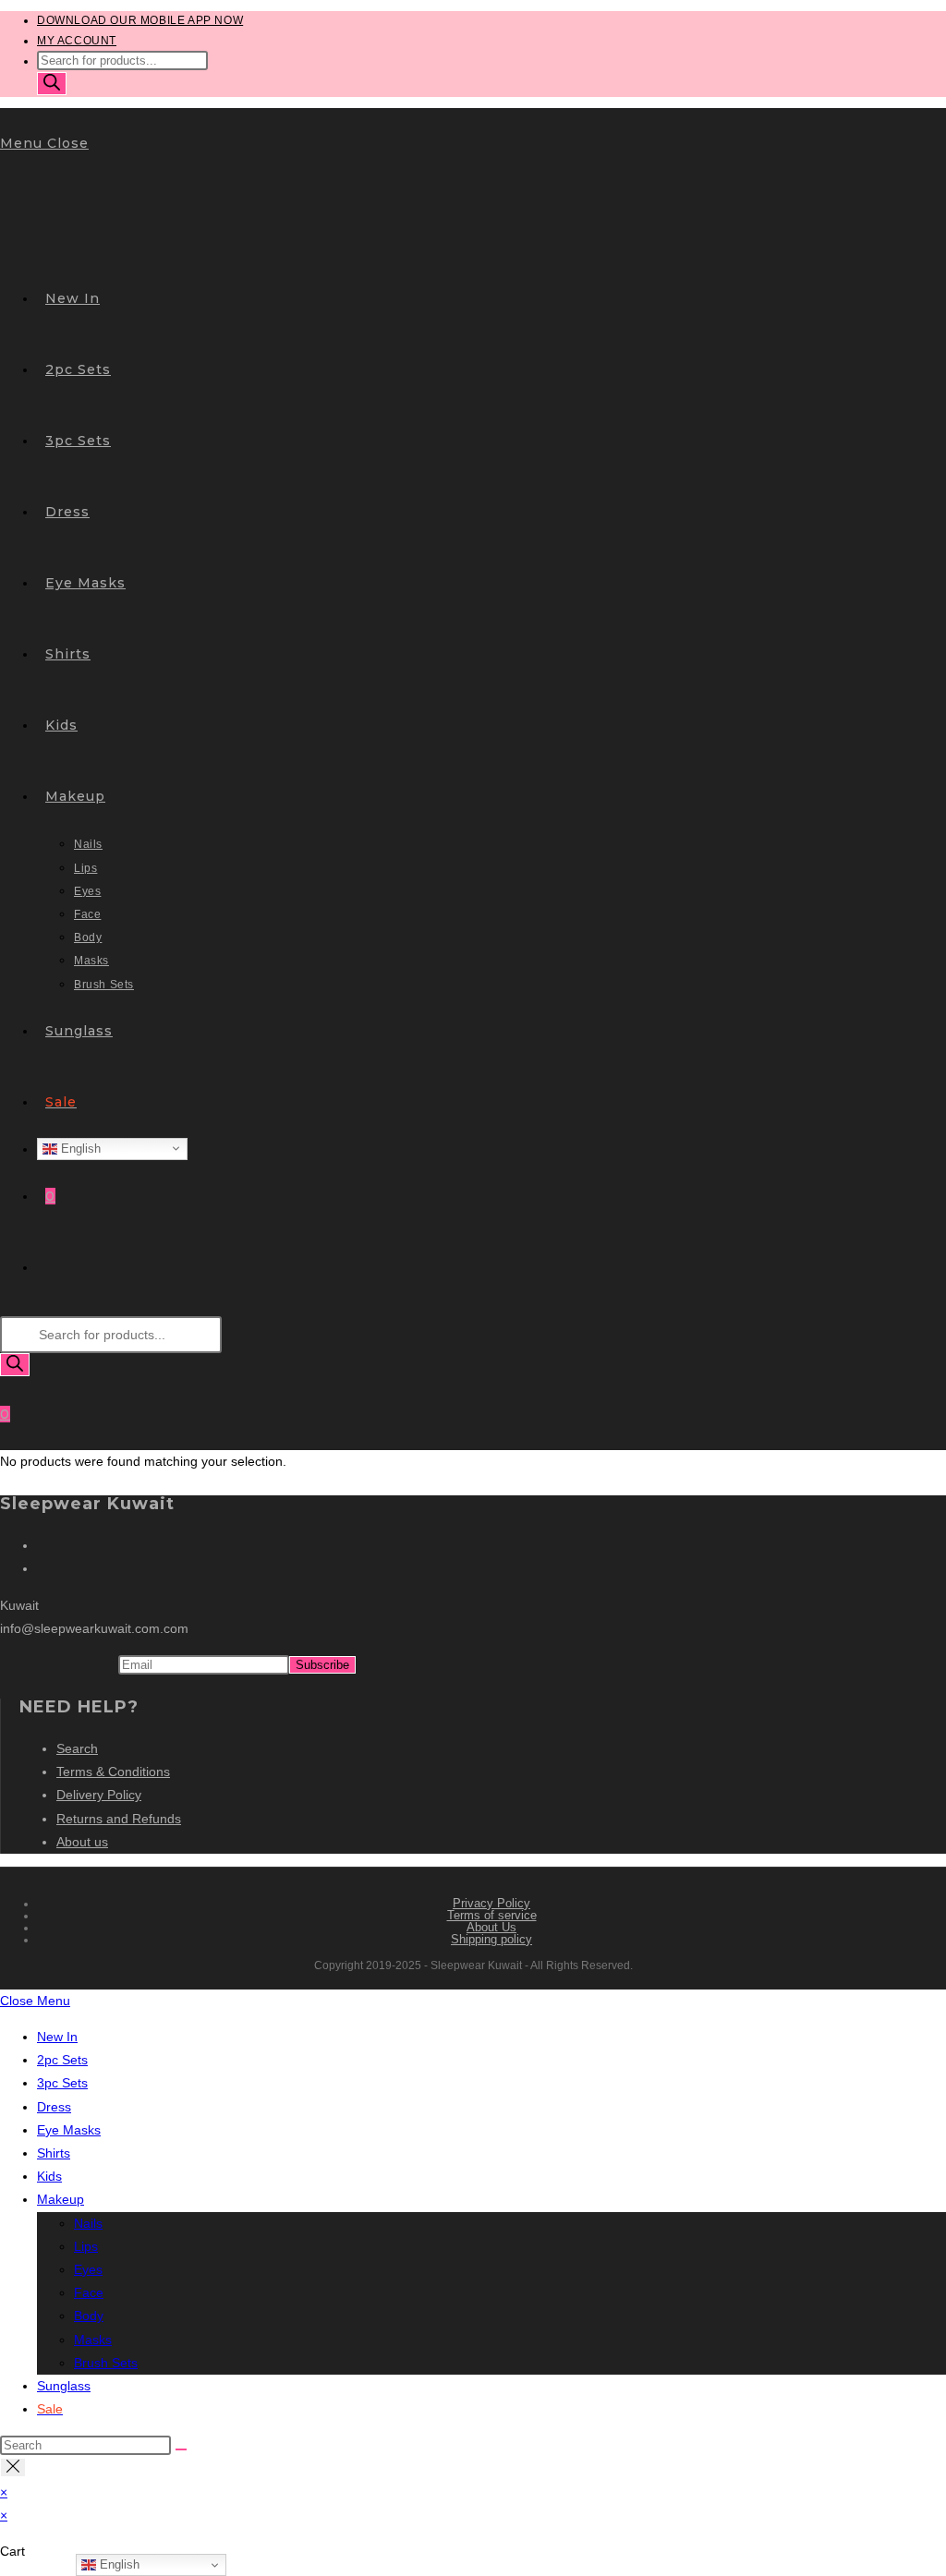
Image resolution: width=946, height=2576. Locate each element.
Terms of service (492, 1915)
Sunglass (64, 2386)
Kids (49, 2176)
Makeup (61, 2199)
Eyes (88, 2269)
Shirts (54, 2153)
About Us (491, 1927)
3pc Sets (62, 2083)
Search (77, 1748)
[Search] (52, 84)
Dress (54, 2107)
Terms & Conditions (113, 1772)
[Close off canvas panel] (13, 2467)
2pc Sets (62, 2060)
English (79, 1148)
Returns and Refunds (119, 1819)
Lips (86, 2246)
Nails (88, 2223)
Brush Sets (106, 2363)
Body (89, 2316)
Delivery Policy (99, 1795)
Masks (93, 2340)
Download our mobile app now (140, 20)
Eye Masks (69, 2130)
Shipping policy (491, 1939)
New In (57, 2037)
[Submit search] (181, 2449)
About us (82, 1842)
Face (89, 2292)
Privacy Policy (491, 1903)
